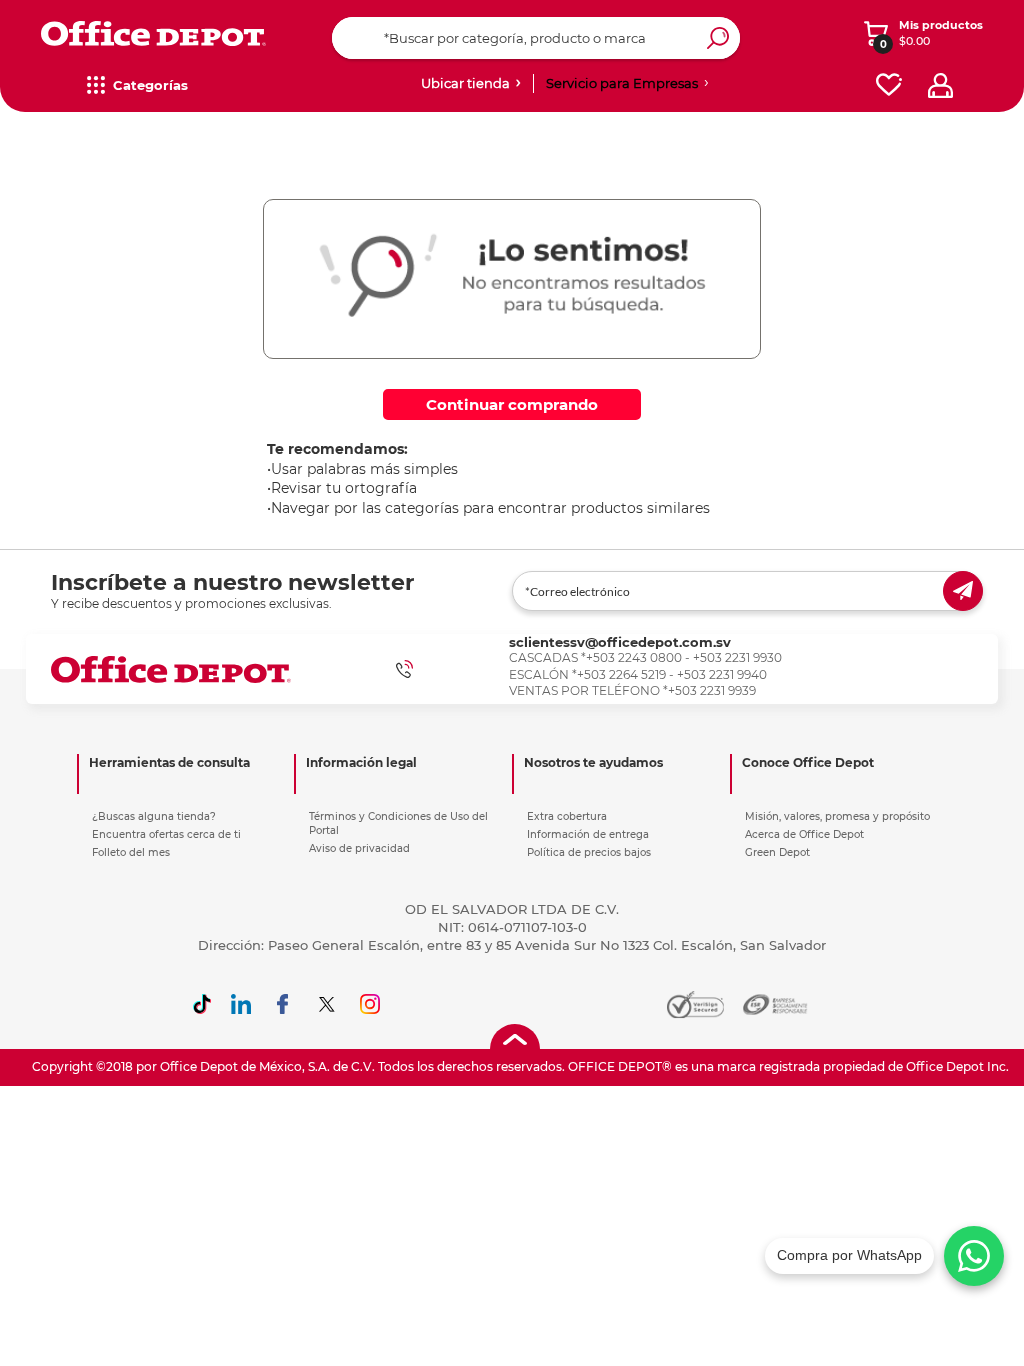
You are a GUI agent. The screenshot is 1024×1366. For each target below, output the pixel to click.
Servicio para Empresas (622, 83)
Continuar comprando (512, 404)
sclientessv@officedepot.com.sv (620, 642)
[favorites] (889, 85)
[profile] (940, 85)
